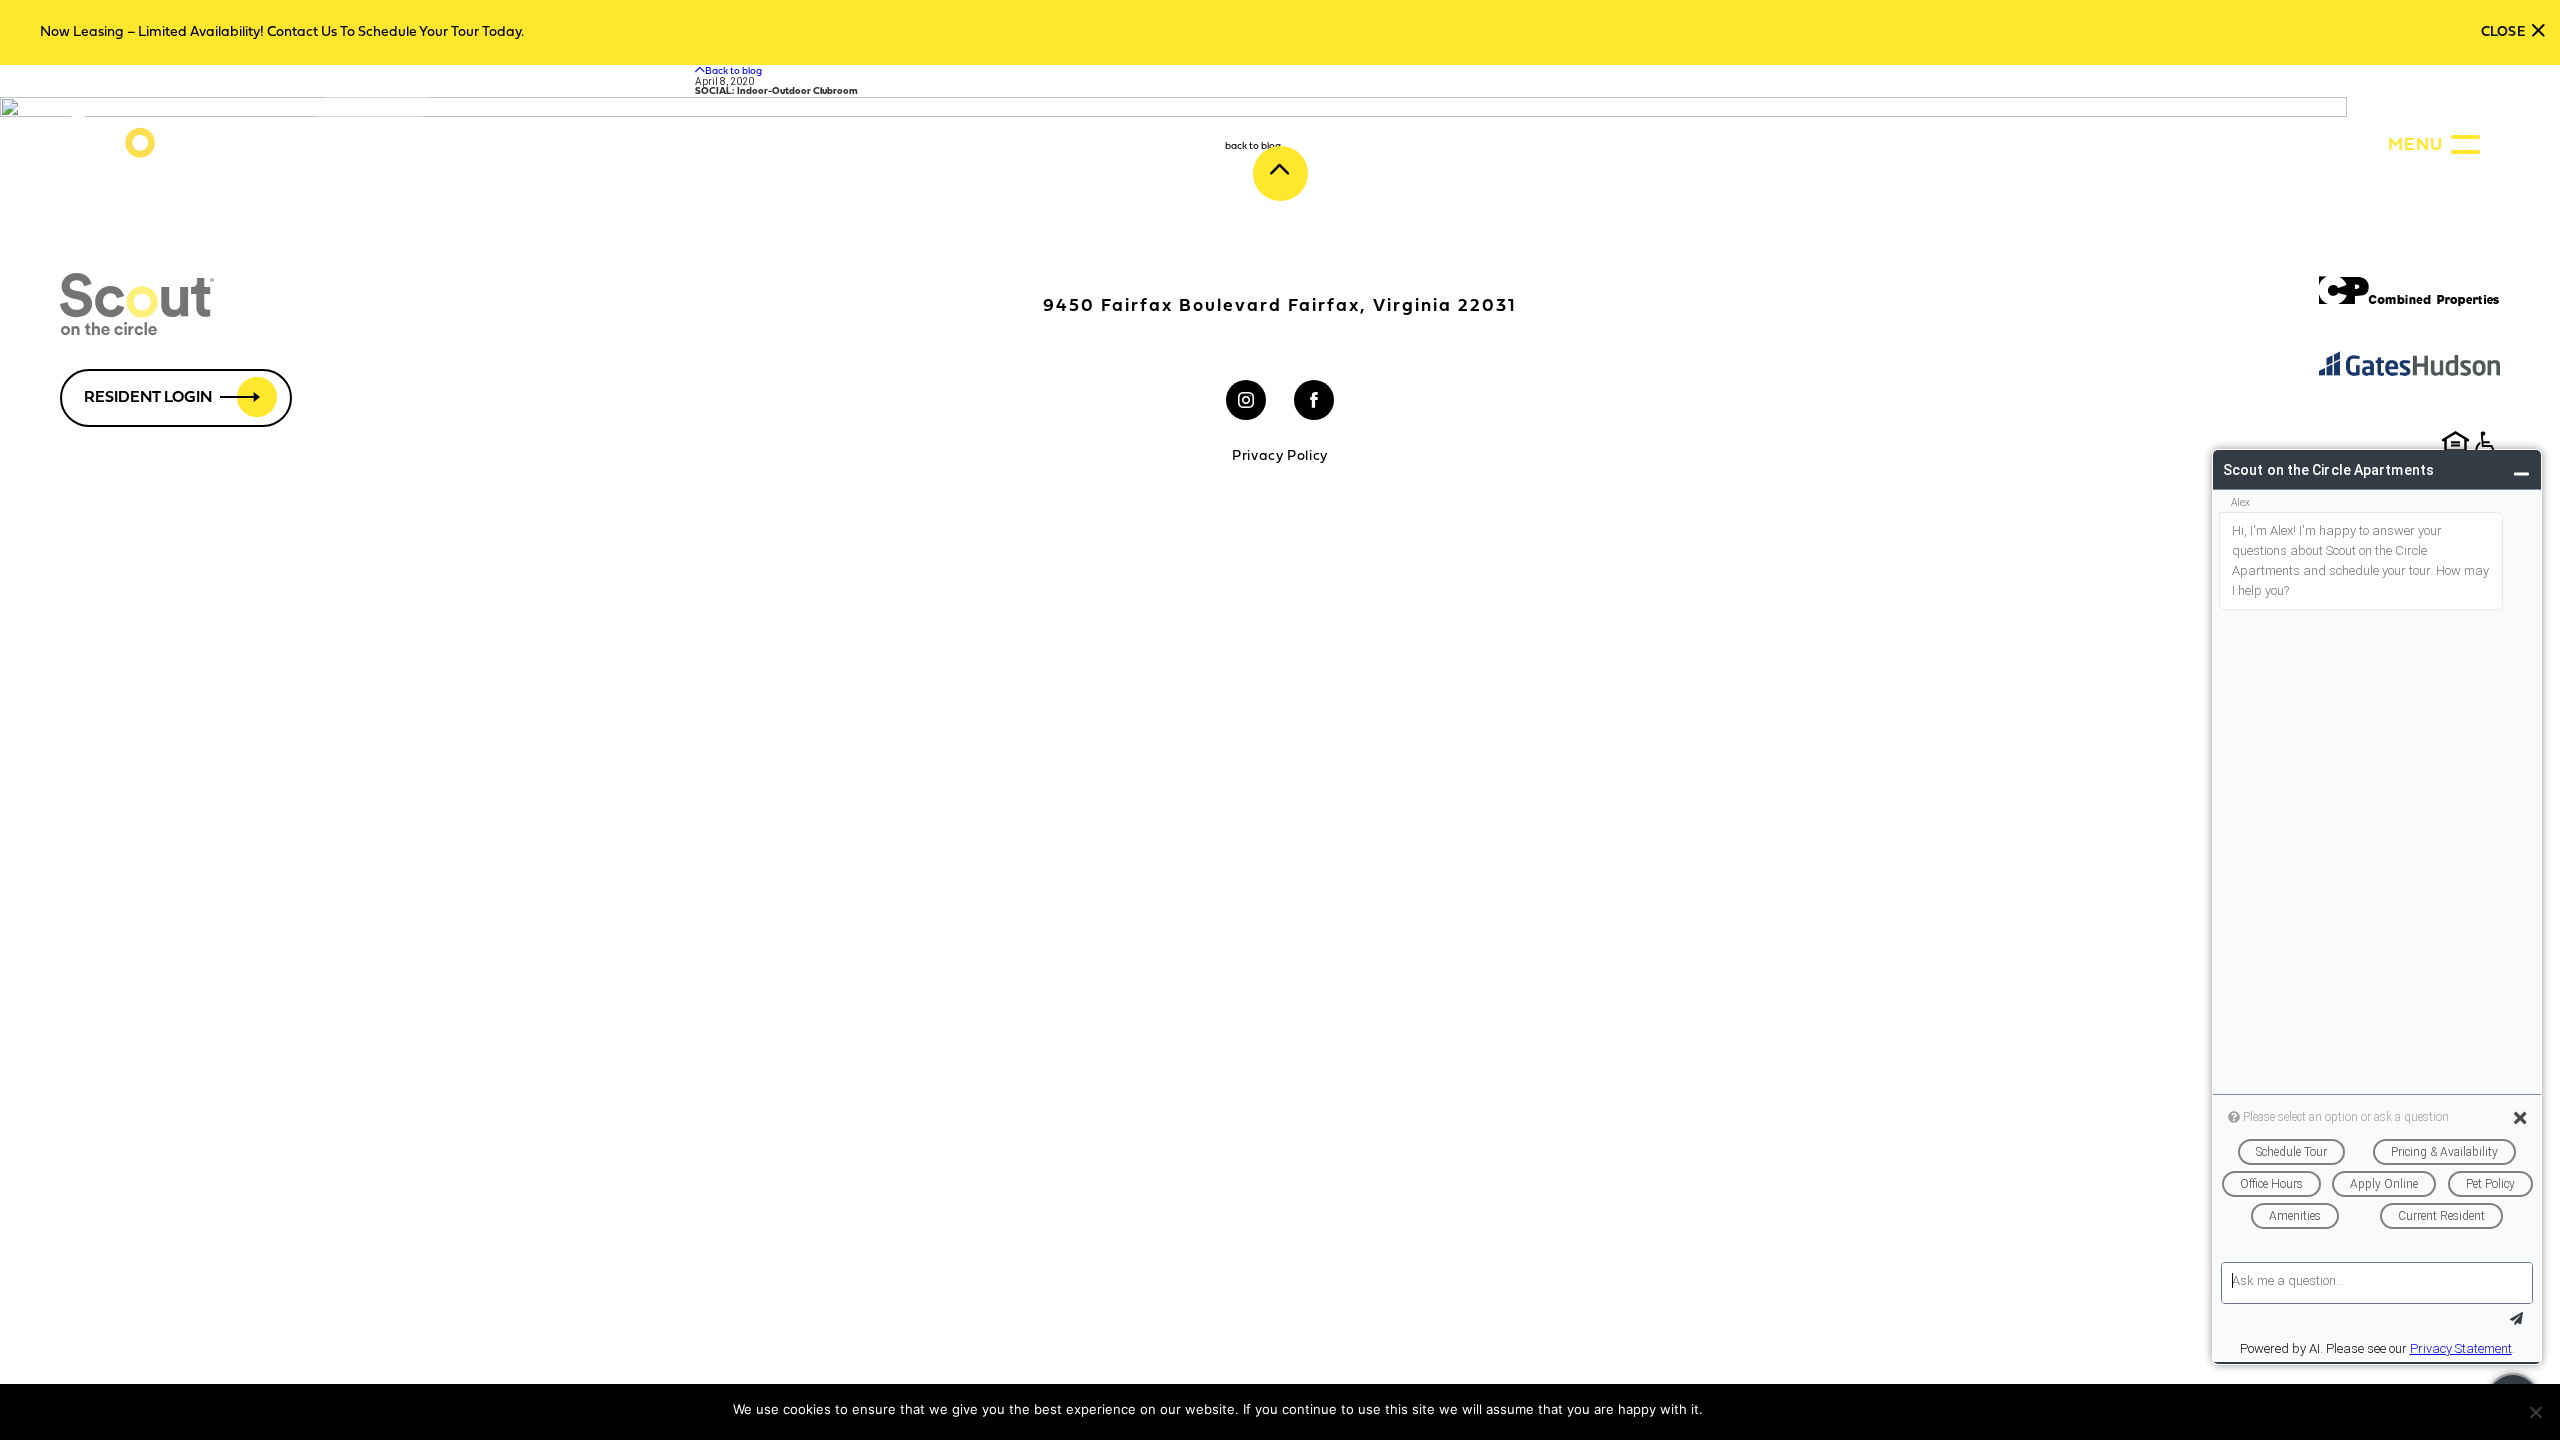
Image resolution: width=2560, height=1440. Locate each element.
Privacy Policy (1280, 457)
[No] (2535, 1412)
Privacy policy (1784, 1409)
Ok (1721, 1409)
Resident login (148, 398)
